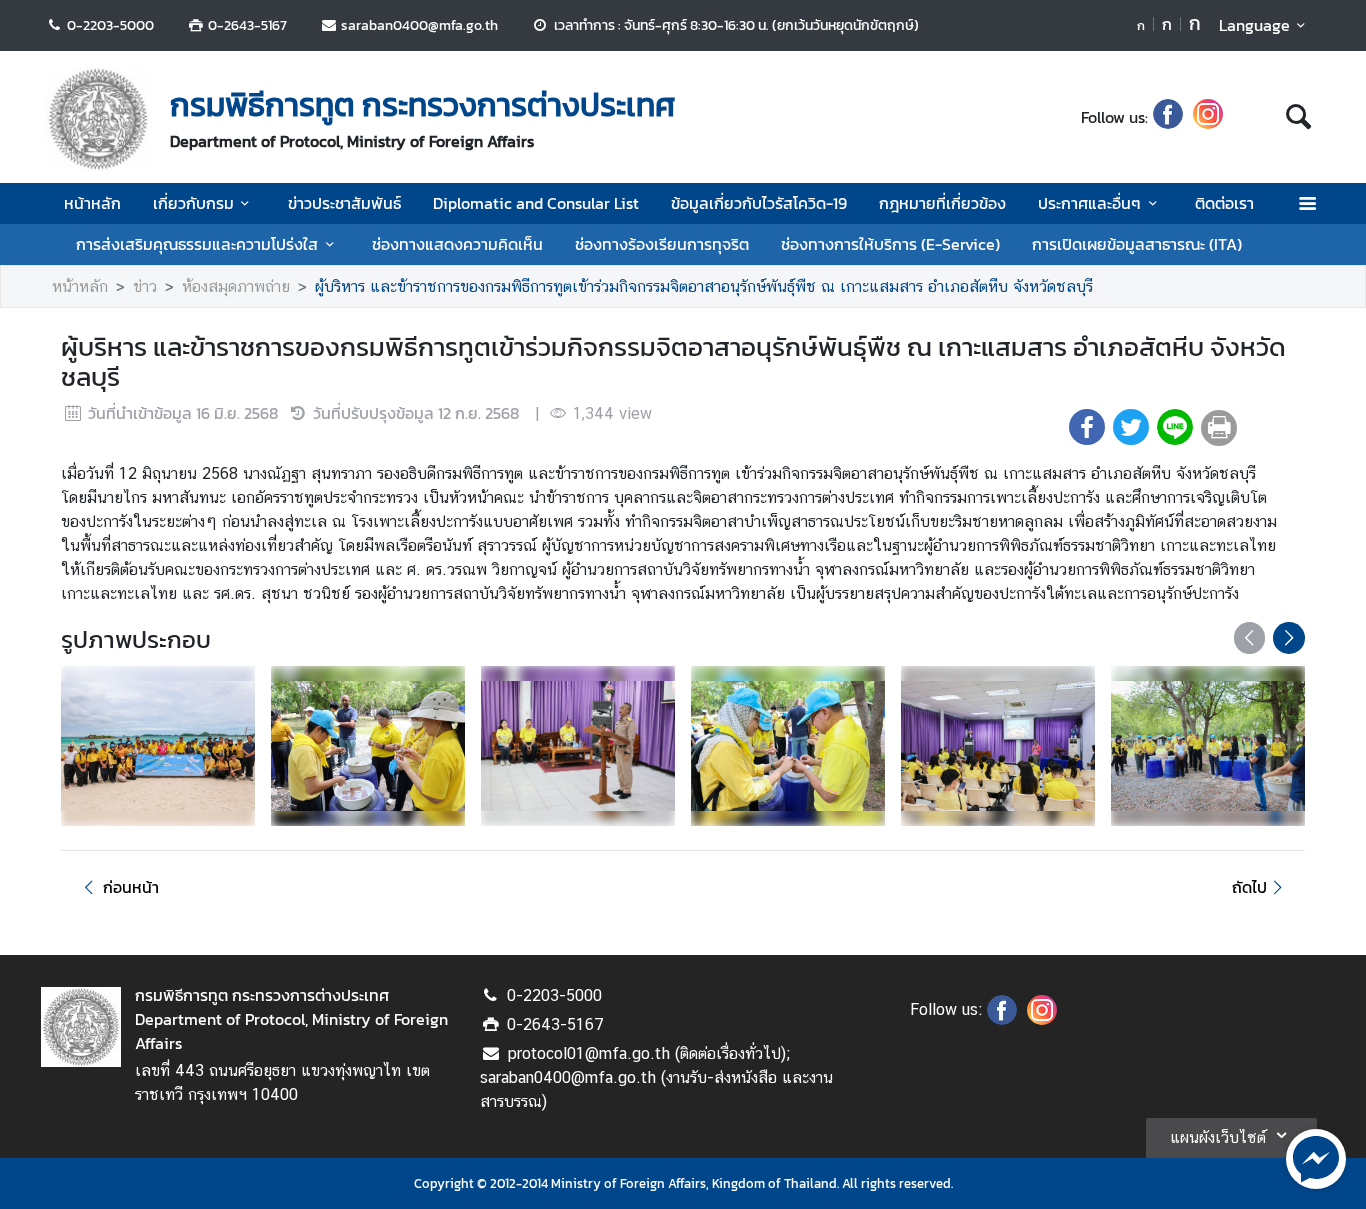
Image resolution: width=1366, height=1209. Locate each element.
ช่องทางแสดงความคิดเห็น (457, 244)
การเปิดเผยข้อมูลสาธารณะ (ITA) (1137, 244)
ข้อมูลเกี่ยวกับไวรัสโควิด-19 (759, 203)
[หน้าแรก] (98, 119)
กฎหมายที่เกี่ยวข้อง (942, 203)
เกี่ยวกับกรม (193, 203)
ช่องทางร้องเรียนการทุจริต (662, 244)
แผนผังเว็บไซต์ (1218, 1137)
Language (1254, 25)
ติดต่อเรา (1224, 203)
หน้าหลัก (92, 203)
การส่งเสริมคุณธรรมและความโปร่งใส (197, 244)
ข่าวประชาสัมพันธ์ (344, 203)
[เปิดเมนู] (1306, 203)
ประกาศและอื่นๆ (1089, 203)
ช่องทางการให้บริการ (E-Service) (890, 244)
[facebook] (1168, 117)
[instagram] (1208, 117)
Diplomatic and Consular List (536, 203)
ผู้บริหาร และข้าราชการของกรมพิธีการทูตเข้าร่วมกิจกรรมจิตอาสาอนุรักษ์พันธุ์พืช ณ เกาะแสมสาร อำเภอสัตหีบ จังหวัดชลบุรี (704, 286)
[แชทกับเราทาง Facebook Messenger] (1316, 1157)
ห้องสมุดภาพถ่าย (236, 286)
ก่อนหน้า (131, 887)
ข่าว (145, 286)
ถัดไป (1249, 887)
